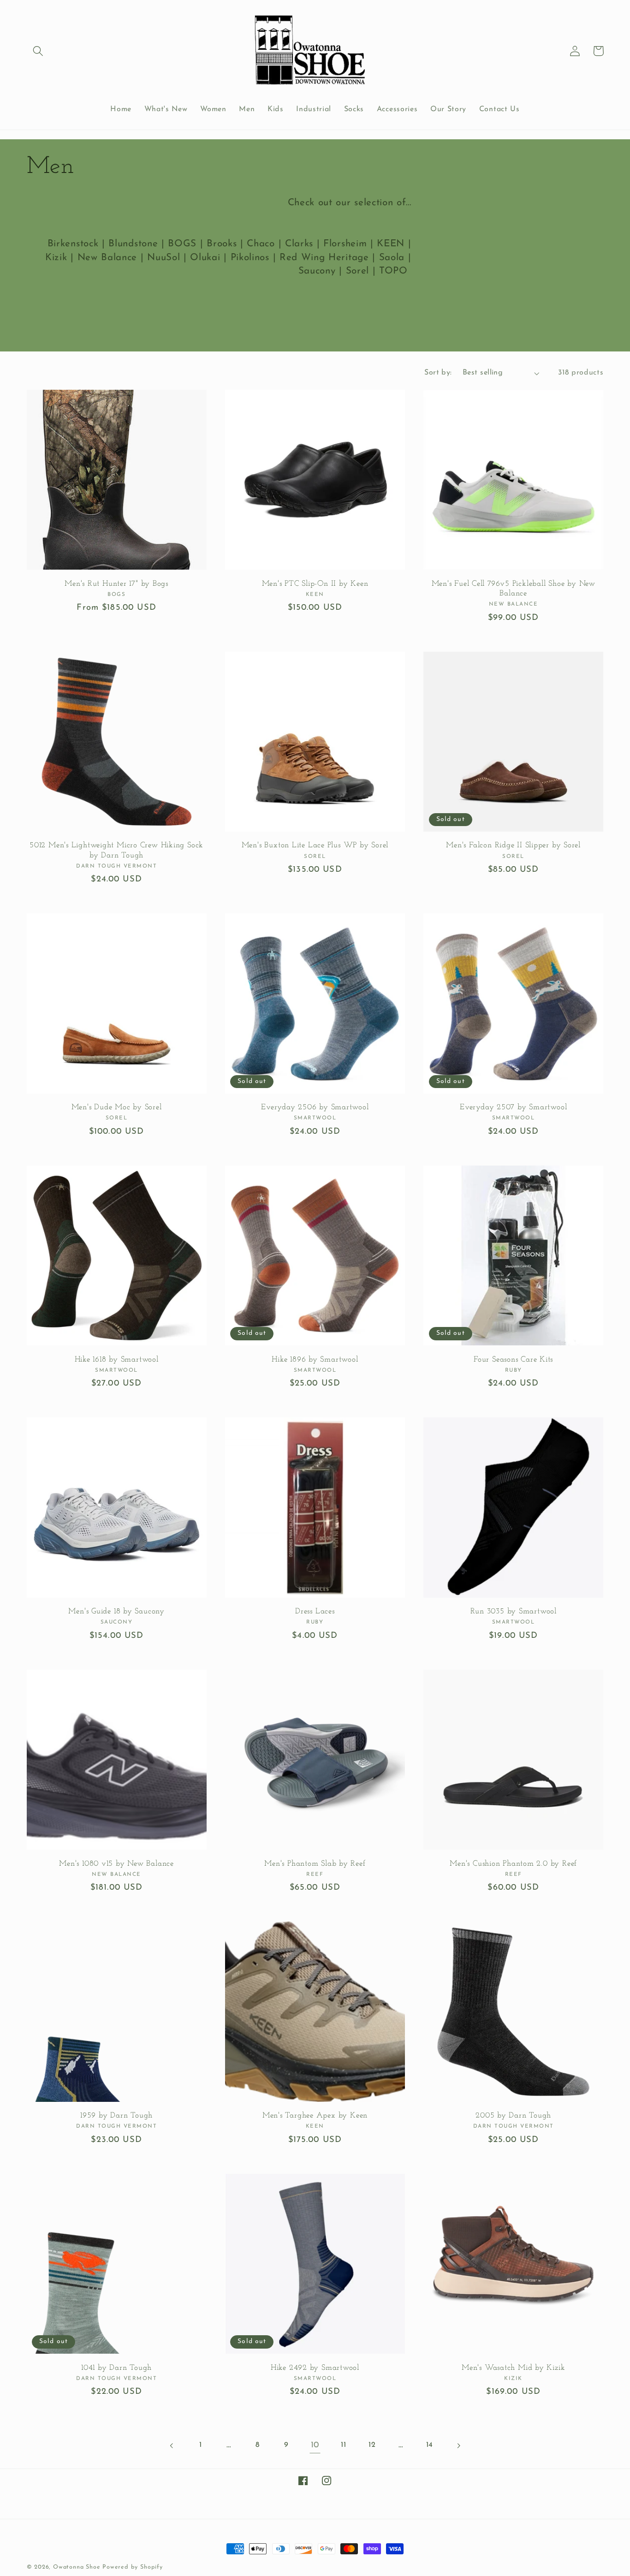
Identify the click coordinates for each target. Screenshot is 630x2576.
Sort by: (438, 373)
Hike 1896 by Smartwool (315, 1359)
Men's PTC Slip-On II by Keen (315, 584)
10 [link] (315, 2445)
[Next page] (458, 2446)
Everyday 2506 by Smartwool (315, 1107)
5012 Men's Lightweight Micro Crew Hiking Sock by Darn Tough (116, 850)
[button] (39, 51)
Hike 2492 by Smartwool (315, 2368)
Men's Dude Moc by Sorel (117, 1107)
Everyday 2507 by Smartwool (513, 1107)
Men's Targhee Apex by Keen (315, 2115)
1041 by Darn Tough (116, 2368)
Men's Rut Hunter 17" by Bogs (116, 584)
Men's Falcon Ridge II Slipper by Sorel (513, 845)
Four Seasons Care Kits (513, 1359)
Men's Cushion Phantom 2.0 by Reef (513, 1864)
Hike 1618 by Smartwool (117, 1359)
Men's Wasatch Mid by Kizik (513, 2368)
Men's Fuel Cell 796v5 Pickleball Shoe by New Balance (514, 589)
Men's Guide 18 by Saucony (116, 1611)
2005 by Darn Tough (513, 2115)
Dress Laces (315, 1611)
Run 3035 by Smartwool (514, 1611)
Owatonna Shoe (77, 2567)
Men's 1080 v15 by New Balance (116, 1864)
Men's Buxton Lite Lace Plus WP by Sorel (315, 845)
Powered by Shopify (133, 2567)
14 (430, 2445)
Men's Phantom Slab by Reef (315, 1864)
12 (372, 2445)
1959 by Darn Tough (116, 2115)
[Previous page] (172, 2446)
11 (343, 2445)
